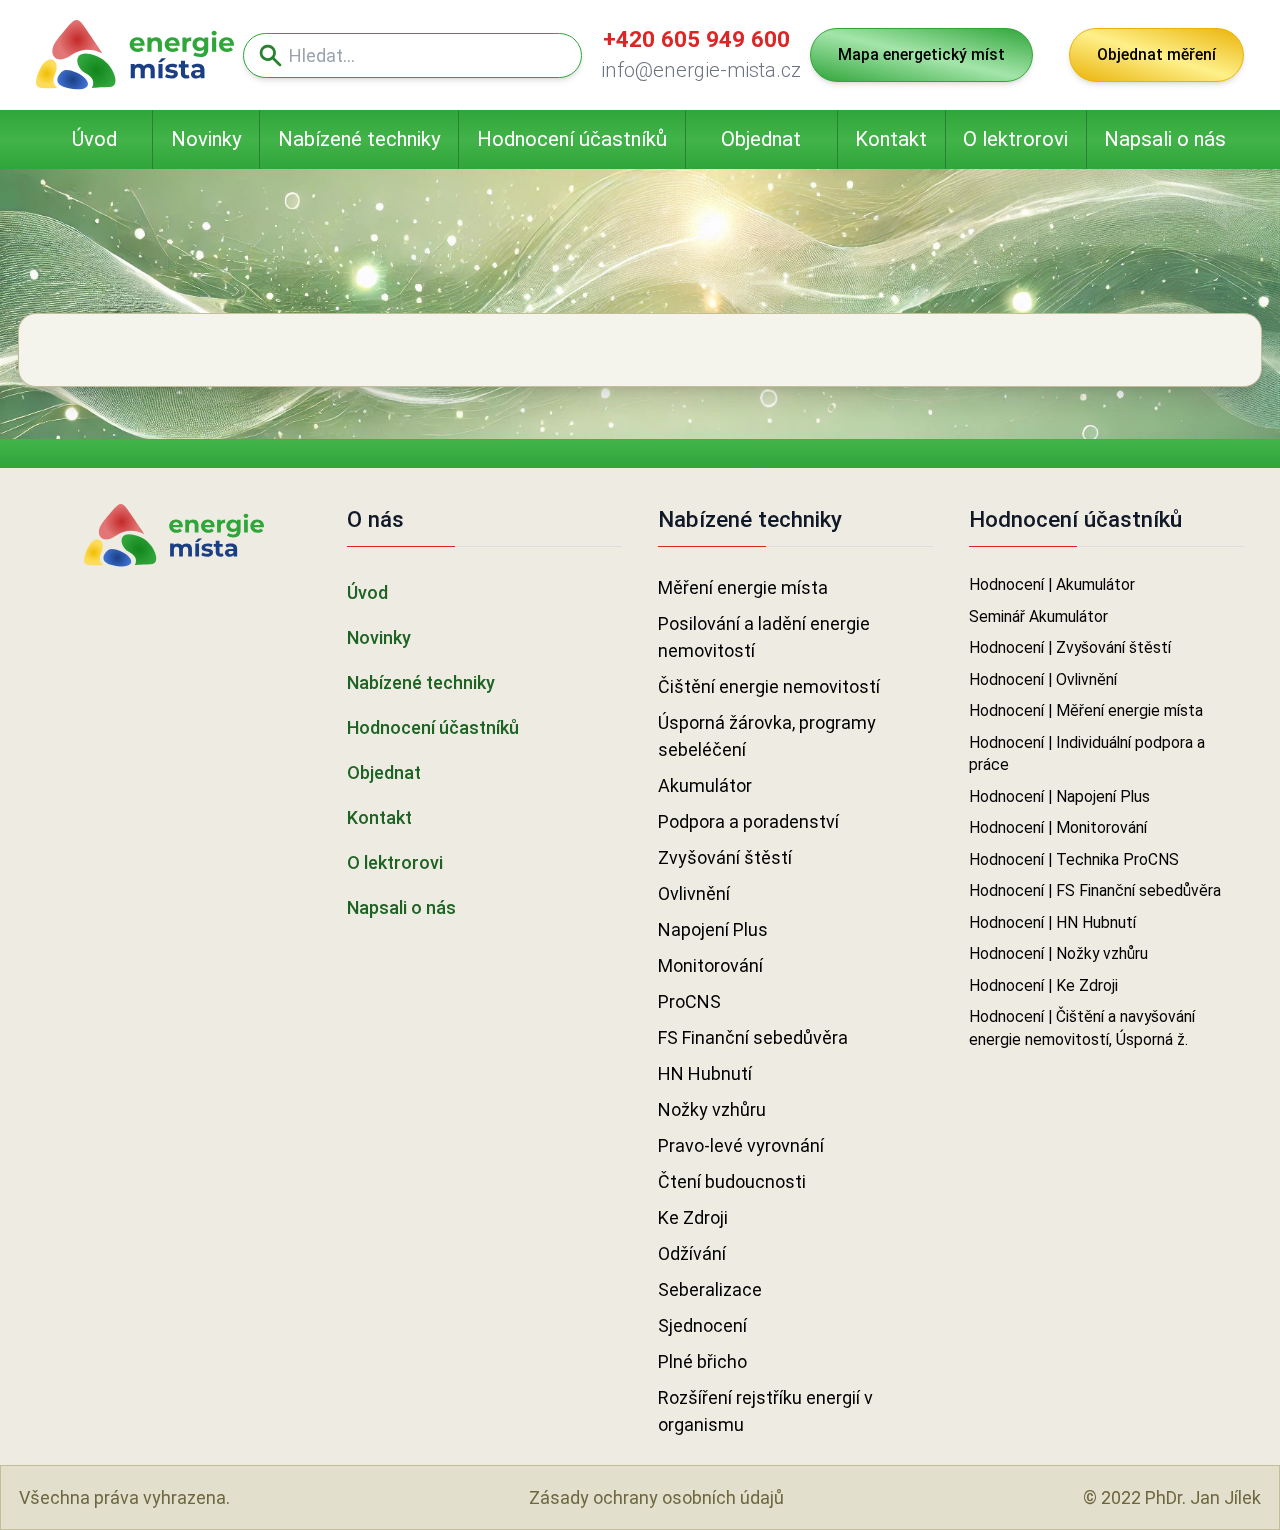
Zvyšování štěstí (725, 857)
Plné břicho (702, 1361)
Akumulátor (705, 785)
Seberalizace (710, 1289)
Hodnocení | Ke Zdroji (1043, 985)
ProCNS (689, 1001)
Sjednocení (702, 1325)
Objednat (761, 139)
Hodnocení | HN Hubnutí (1052, 922)
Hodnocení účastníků (572, 139)
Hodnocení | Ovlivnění (1043, 679)
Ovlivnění (694, 893)
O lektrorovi (1015, 139)
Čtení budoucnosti (732, 1181)
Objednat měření (1156, 54)
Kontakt (891, 139)
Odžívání (692, 1253)
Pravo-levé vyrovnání (741, 1145)
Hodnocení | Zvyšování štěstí (1070, 647)
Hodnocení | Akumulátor (1052, 584)
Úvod (94, 139)
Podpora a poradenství (748, 821)
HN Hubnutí (705, 1073)
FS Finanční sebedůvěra (753, 1037)
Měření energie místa (743, 587)
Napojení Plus (713, 929)
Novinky (206, 139)
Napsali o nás (1165, 139)
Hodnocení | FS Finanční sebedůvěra (1095, 890)
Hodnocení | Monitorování (1058, 827)
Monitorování (710, 965)
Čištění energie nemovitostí (769, 686)
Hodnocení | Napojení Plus (1059, 796)
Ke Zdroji (693, 1217)
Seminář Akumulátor (1038, 616)
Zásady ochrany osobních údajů (656, 1497)
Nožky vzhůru (712, 1109)
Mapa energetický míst (921, 54)
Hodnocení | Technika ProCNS (1074, 859)
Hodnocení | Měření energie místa (1086, 710)
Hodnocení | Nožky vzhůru (1058, 953)
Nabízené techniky (359, 139)
